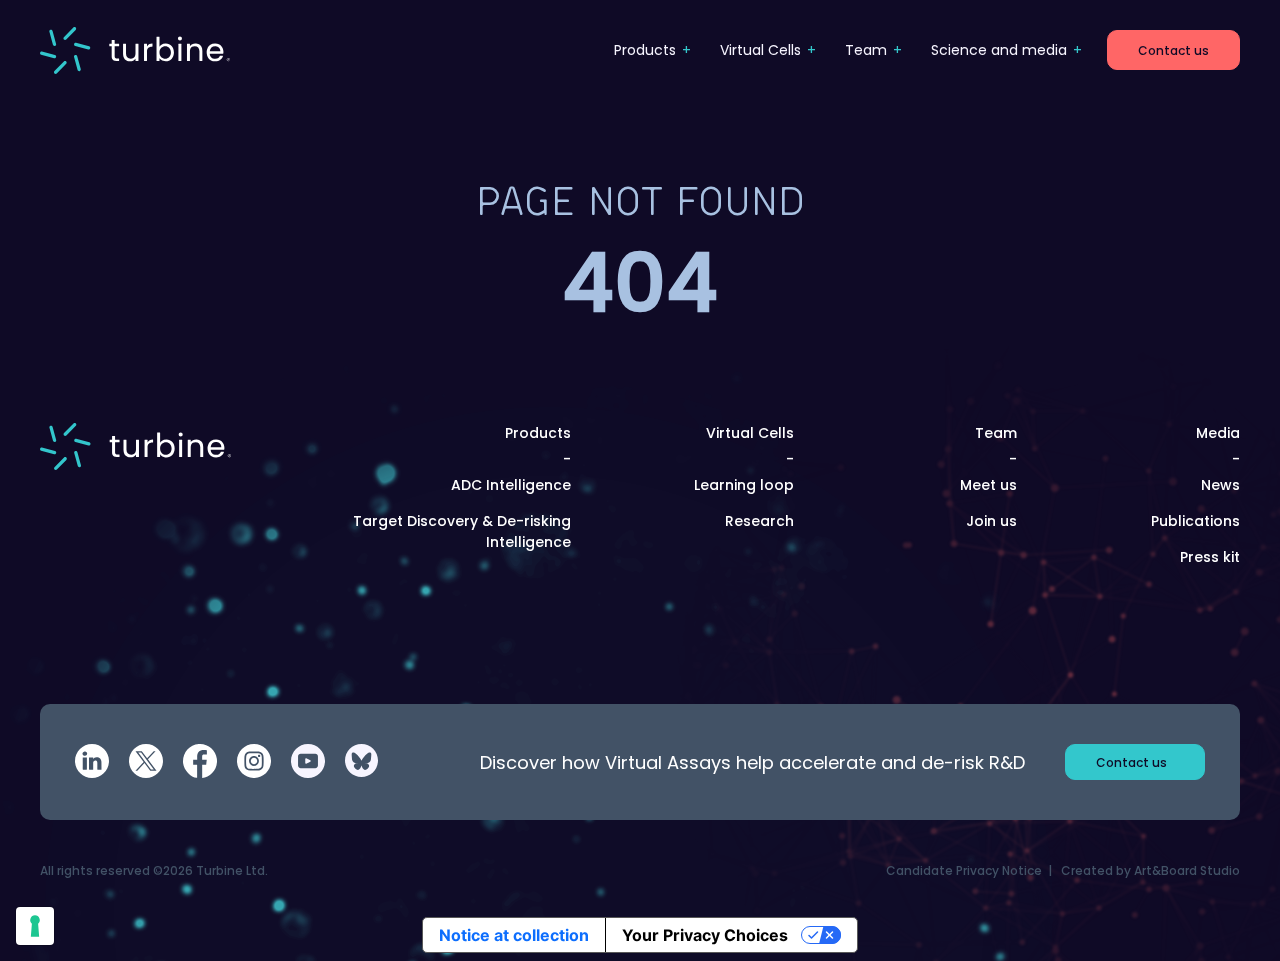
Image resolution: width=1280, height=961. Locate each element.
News (1220, 485)
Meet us (988, 485)
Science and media (999, 50)
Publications (1195, 521)
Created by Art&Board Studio (1150, 870)
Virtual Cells (760, 50)
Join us (991, 521)
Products (645, 50)
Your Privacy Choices (705, 935)
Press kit (1210, 557)
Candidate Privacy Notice (964, 870)
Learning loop (744, 485)
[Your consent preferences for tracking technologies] (35, 926)
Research (759, 521)
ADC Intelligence (511, 485)
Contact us (1173, 50)
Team (866, 50)
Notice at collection (514, 935)
